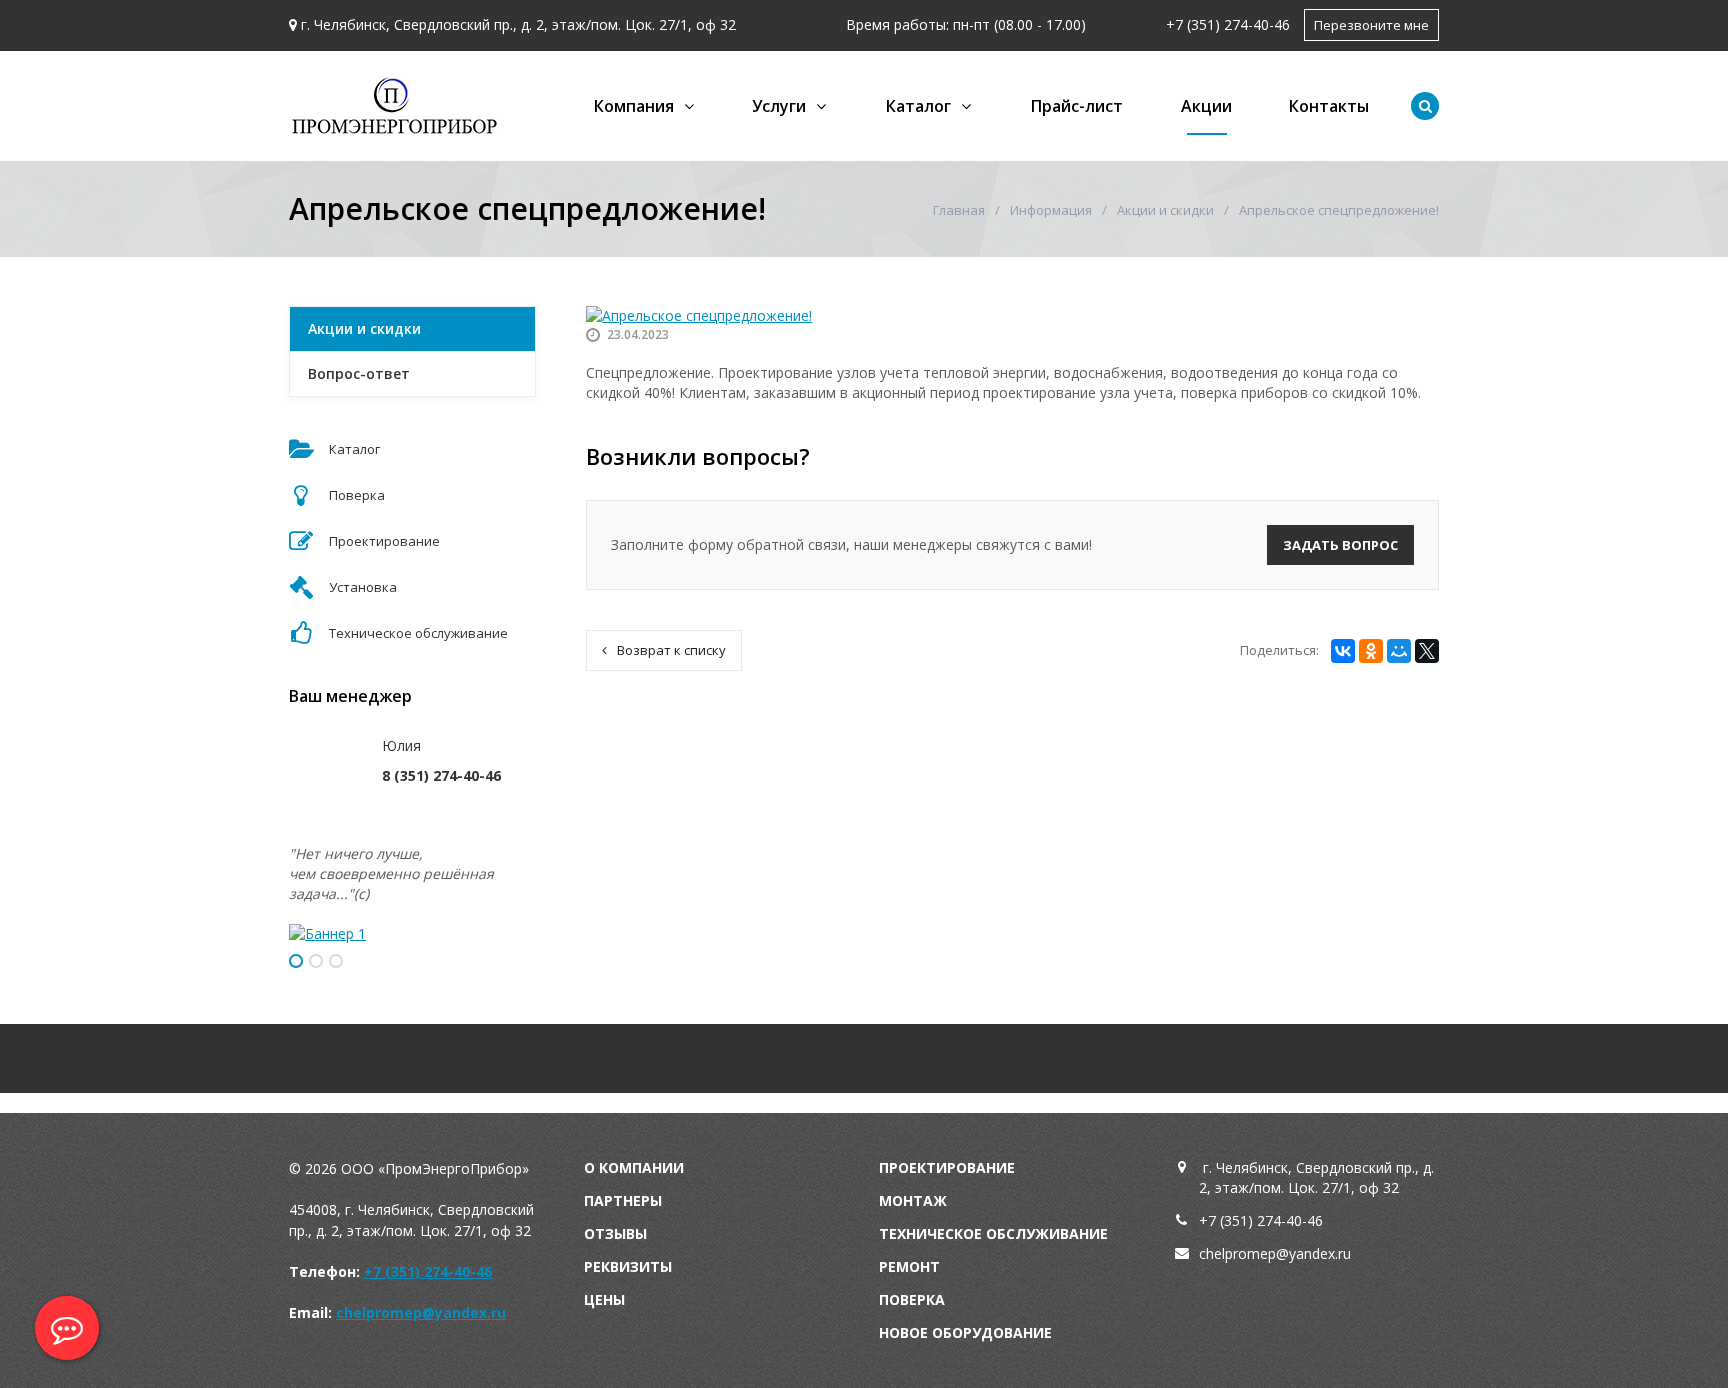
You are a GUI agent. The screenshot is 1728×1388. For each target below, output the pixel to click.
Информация (1051, 210)
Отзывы (615, 1233)
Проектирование (947, 1167)
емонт (914, 1266)
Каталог (918, 106)
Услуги (779, 106)
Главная (959, 210)
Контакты (1329, 106)
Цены (604, 1299)
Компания (634, 106)
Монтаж (913, 1200)
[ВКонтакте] (1343, 651)
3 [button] (336, 961)
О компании (634, 1167)
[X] (1427, 651)
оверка (917, 1299)
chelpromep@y (1247, 1253)
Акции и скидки (1165, 210)
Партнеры (623, 1200)
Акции (1206, 106)
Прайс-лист (1077, 106)
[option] (412, 934)
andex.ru (1323, 1253)
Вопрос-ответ (359, 373)
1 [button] (296, 961)
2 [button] (316, 961)
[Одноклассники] (1371, 651)
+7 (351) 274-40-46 (1228, 24)
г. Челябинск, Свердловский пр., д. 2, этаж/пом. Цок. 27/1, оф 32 (518, 24)
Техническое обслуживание (993, 1233)
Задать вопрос (1340, 545)
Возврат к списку (671, 650)
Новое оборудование (965, 1332)
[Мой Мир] (1399, 651)
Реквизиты (628, 1266)
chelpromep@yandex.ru (421, 1312)
